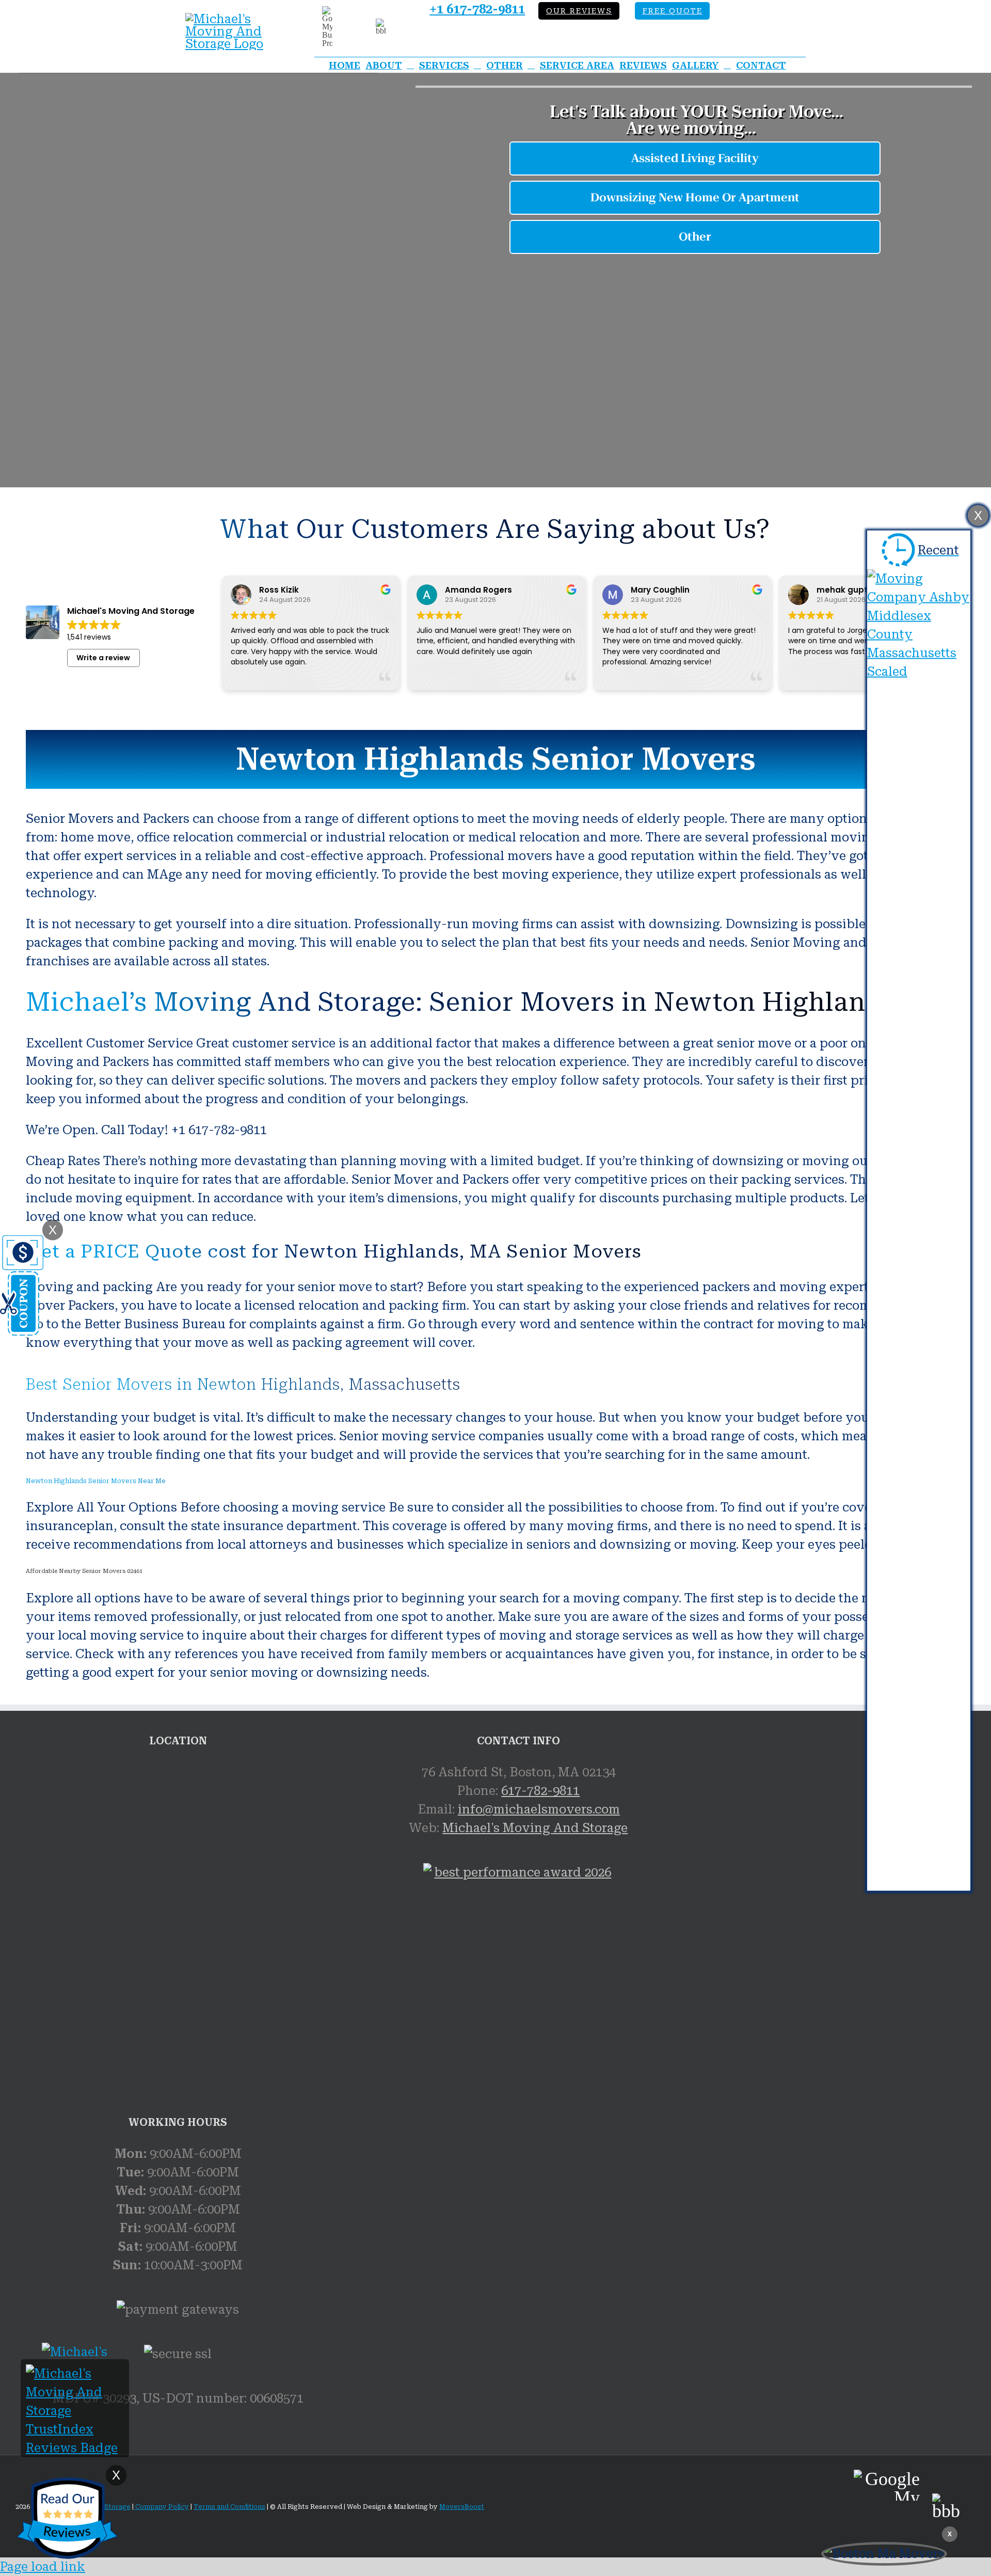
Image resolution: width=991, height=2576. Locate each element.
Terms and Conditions (229, 2507)
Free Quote (673, 11)
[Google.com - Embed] (178, 1840)
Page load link (43, 2567)
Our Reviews (579, 11)
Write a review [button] (103, 658)
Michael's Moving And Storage (535, 1828)
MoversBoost (462, 2507)
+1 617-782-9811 (477, 9)
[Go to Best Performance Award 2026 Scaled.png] (519, 1983)
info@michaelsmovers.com (539, 1809)
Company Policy (161, 2507)
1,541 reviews (89, 637)
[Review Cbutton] (67, 2518)
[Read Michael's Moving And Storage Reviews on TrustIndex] (75, 2448)
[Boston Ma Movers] (884, 2554)
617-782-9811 (540, 1791)
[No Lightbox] (232, 19)
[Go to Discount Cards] (22, 1332)
